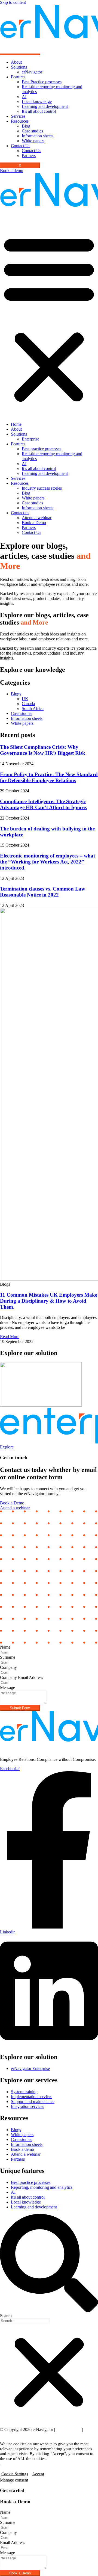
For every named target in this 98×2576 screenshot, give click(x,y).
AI (24, 97)
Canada (28, 704)
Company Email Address (22, 1677)
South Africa (33, 709)
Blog (26, 126)
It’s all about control (39, 111)
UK (25, 699)
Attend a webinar (37, 518)
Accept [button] (38, 2474)
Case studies (32, 131)
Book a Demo (34, 523)
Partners (29, 156)
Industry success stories (42, 488)
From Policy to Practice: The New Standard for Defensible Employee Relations (49, 777)
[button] (49, 318)
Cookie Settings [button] (15, 2474)
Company (8, 1667)
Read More (10, 1337)
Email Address (13, 2543)
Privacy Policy (69, 2429)
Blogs (16, 694)
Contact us (20, 513)
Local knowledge (37, 101)
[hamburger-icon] (20, 54)
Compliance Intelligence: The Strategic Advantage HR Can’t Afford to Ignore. (44, 804)
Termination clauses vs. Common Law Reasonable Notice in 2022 (43, 892)
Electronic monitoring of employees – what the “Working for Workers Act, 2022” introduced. (48, 862)
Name (5, 1647)
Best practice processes (42, 449)
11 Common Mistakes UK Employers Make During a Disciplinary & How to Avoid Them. (49, 1301)
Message (7, 1688)
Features (18, 77)
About (16, 62)
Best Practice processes (42, 82)
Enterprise (30, 439)
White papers (33, 141)
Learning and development (45, 106)
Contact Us (21, 146)
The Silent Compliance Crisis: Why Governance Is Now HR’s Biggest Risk (43, 750)
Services (18, 116)
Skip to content (13, 2)
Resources (20, 121)
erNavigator (32, 72)
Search (6, 2316)
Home (16, 424)
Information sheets (38, 136)
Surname (8, 1657)
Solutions (19, 67)
